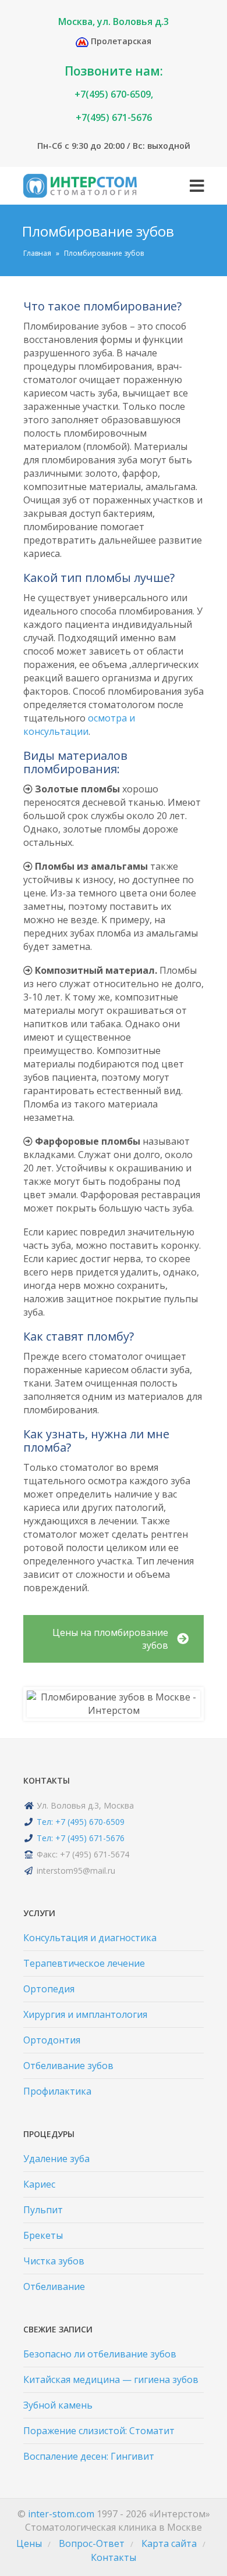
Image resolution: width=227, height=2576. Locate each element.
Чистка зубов (54, 2261)
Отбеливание (54, 2286)
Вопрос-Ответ (92, 2543)
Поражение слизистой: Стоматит (99, 2431)
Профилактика (57, 2091)
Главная (37, 253)
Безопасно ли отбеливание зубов (100, 2354)
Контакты (114, 2557)
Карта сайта (169, 2543)
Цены (29, 2543)
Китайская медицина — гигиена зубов (111, 2380)
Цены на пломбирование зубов (110, 1639)
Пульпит (43, 2210)
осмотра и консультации (79, 725)
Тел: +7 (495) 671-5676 (81, 1838)
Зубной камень (58, 2405)
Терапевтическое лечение (84, 1963)
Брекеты (43, 2235)
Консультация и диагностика (90, 1938)
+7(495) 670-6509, (114, 94)
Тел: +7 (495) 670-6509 (81, 1822)
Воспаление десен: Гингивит (89, 2456)
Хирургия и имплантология (85, 2014)
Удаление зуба (56, 2159)
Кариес (39, 2184)
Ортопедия (49, 1989)
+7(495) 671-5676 (114, 117)
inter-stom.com (61, 2514)
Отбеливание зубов (68, 2066)
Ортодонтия (52, 2040)
